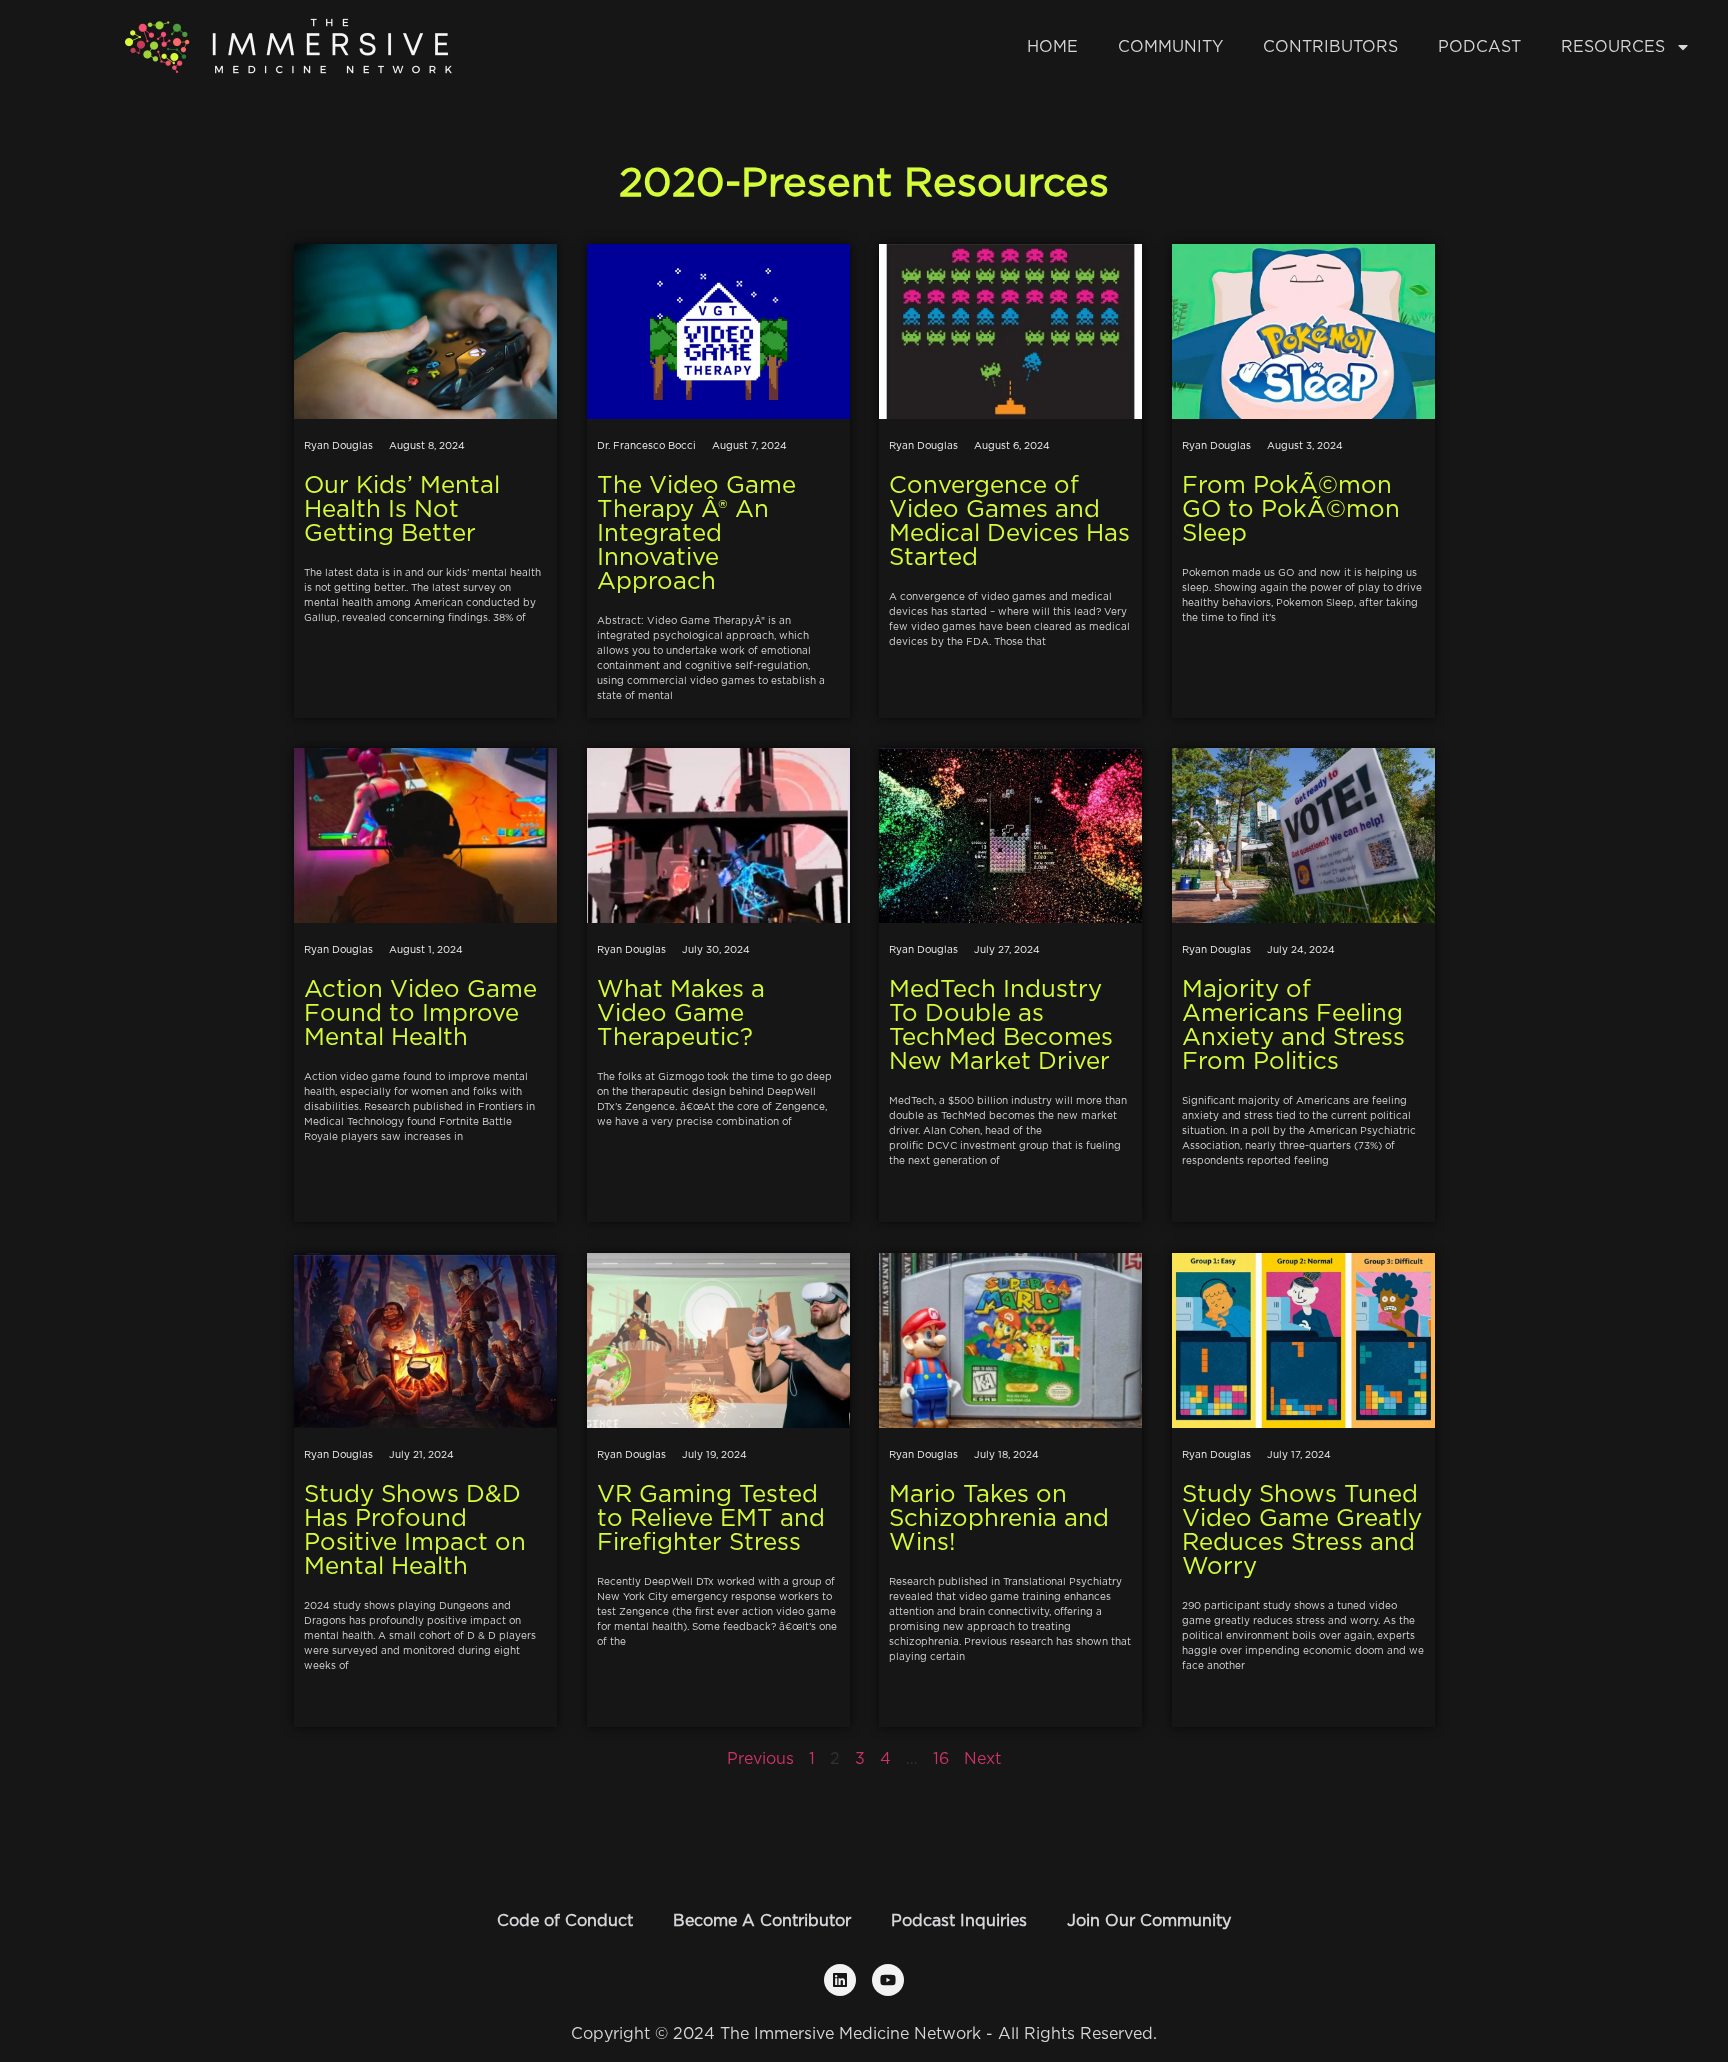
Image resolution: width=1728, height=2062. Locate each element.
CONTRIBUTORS (1330, 47)
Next (982, 1759)
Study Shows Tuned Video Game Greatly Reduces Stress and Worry (1302, 1531)
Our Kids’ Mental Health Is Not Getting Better (402, 510)
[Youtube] (888, 1980)
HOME (1052, 47)
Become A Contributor (762, 1921)
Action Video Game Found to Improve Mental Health (420, 1014)
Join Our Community (1149, 1921)
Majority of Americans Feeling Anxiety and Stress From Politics (1293, 1026)
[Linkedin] (840, 1980)
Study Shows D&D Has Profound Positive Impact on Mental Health (415, 1531)
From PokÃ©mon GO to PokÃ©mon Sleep (1291, 510)
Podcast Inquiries (959, 1921)
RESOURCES (1613, 47)
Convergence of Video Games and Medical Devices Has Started (1009, 522)
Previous (760, 1759)
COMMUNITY (1170, 47)
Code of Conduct (565, 1921)
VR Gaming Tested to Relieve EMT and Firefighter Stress (711, 1519)
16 (941, 1759)
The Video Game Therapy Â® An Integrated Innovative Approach (696, 534)
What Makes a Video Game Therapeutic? (681, 1014)
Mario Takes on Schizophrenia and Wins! (999, 1519)
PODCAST (1479, 47)
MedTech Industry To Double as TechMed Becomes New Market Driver (1001, 1026)
